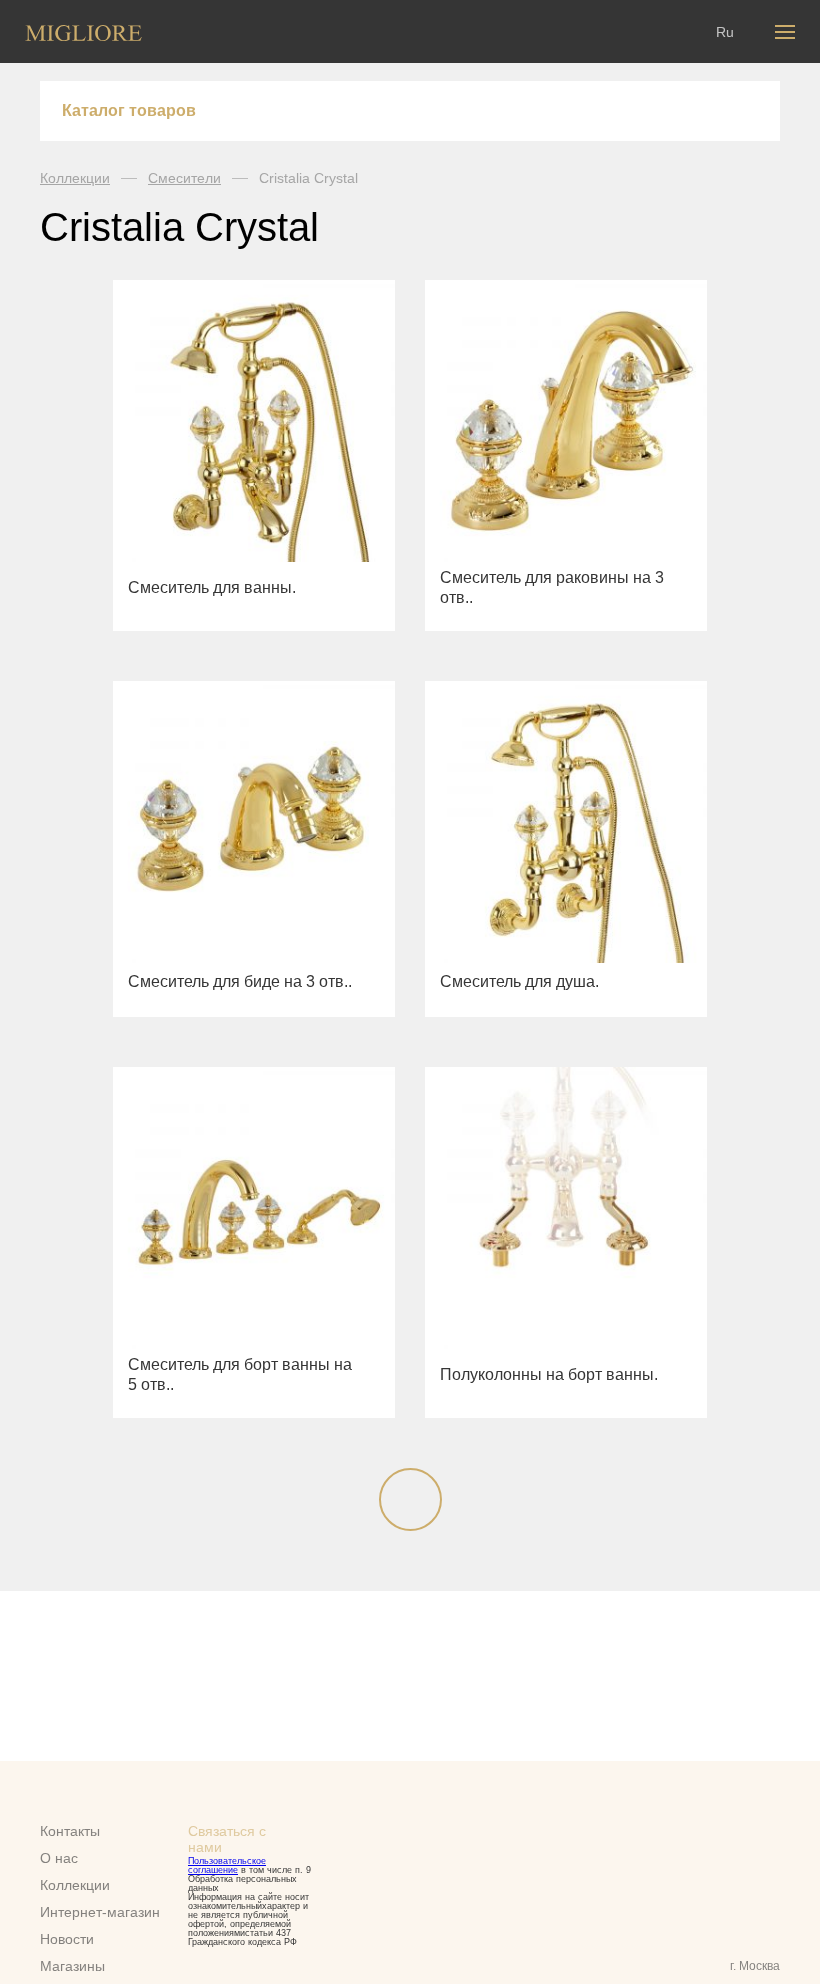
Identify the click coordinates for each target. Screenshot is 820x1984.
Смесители (184, 178)
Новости (67, 1939)
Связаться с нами (227, 1839)
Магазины (72, 1966)
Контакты (70, 1831)
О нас (59, 1858)
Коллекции (75, 178)
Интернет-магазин (100, 1912)
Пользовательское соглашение (227, 1865)
